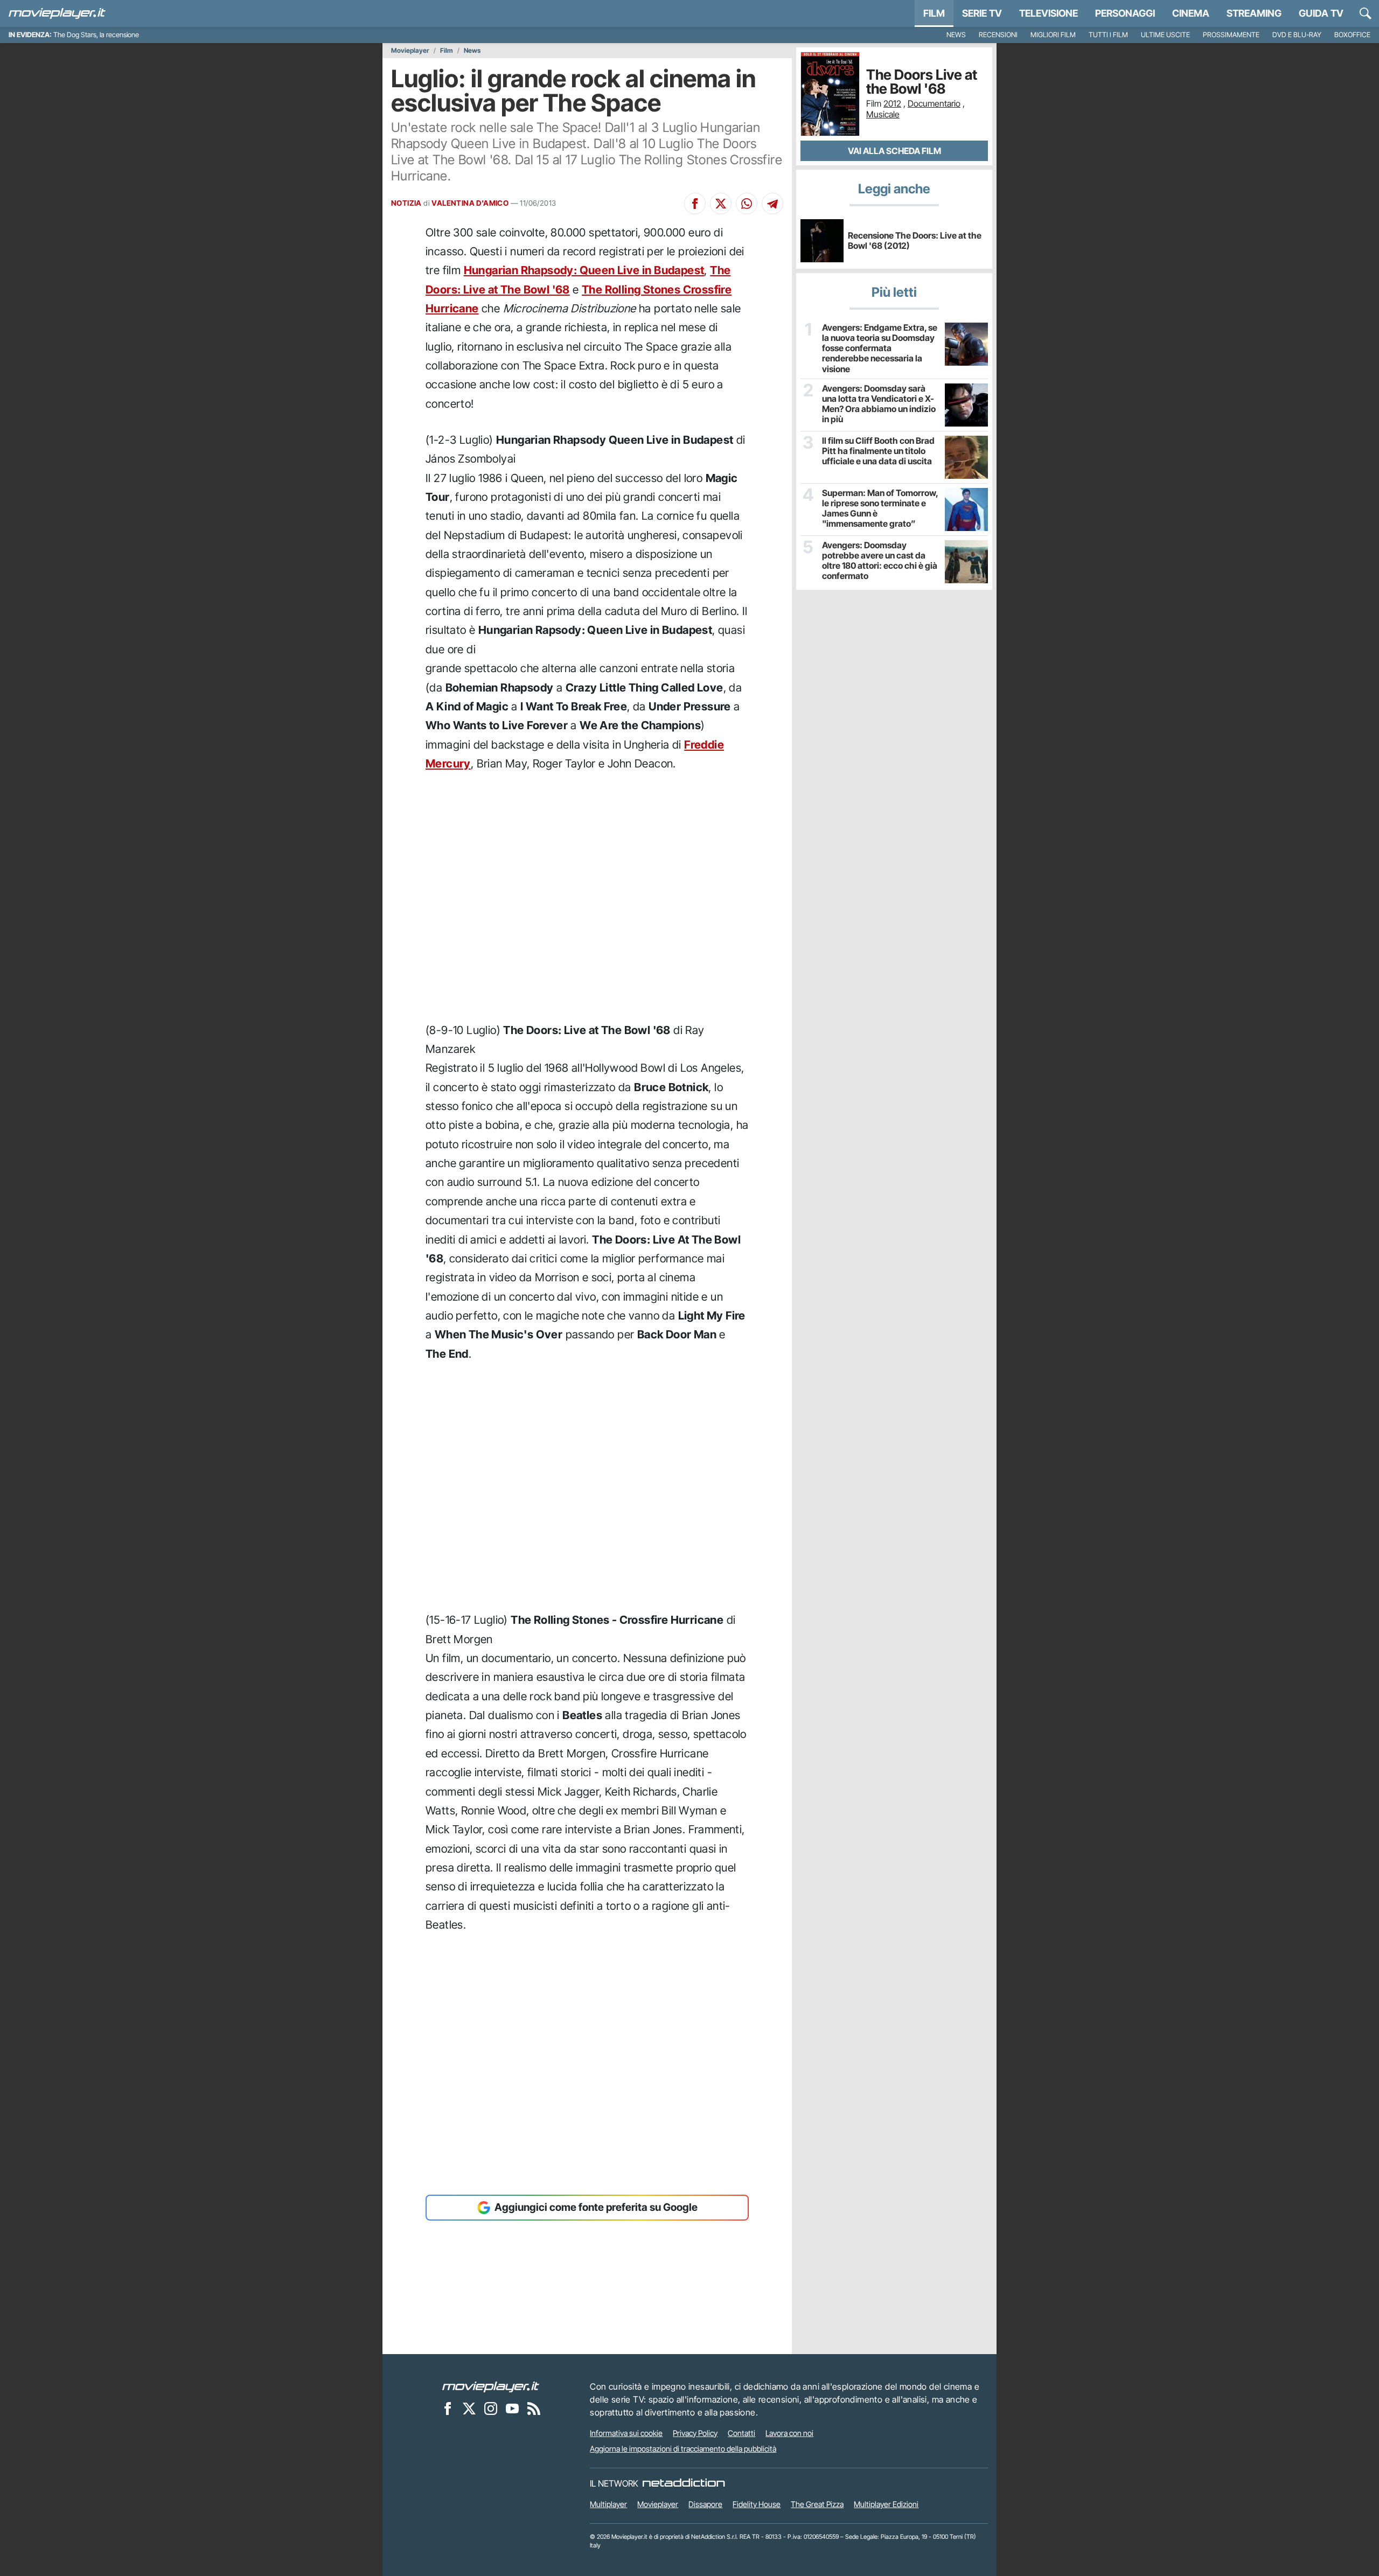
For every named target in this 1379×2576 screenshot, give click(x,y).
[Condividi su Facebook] (695, 204)
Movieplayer (410, 51)
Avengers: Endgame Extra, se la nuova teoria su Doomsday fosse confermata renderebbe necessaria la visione (880, 348)
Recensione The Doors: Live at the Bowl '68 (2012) (915, 240)
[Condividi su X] (721, 204)
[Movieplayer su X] (469, 2409)
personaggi (1125, 13)
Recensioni (998, 35)
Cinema (1191, 13)
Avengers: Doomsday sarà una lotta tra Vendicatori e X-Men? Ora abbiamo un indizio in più (879, 404)
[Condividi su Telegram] (772, 204)
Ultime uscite (1165, 35)
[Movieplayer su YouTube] (512, 2409)
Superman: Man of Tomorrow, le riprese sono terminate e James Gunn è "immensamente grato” (880, 509)
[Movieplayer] (491, 2386)
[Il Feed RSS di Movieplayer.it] (534, 2409)
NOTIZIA (406, 203)
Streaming (1254, 13)
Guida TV (1321, 13)
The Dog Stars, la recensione (96, 35)
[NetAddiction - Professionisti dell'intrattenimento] (684, 2483)
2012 (892, 103)
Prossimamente (1231, 35)
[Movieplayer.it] (57, 13)
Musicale (883, 114)
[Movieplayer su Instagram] (491, 2409)
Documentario (934, 103)
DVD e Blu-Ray (1297, 35)
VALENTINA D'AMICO (470, 203)
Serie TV (982, 13)
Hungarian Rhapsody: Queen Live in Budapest (584, 270)
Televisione (1049, 13)
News (956, 35)
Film (934, 13)
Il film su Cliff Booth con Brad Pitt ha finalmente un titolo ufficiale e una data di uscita (878, 451)
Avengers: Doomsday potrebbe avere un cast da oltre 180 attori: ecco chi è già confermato (880, 561)
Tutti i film (1108, 35)
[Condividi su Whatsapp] (747, 204)
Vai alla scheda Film (894, 151)
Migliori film (1053, 35)
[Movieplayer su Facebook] (448, 2409)
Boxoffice (1352, 35)
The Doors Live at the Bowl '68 (922, 82)
